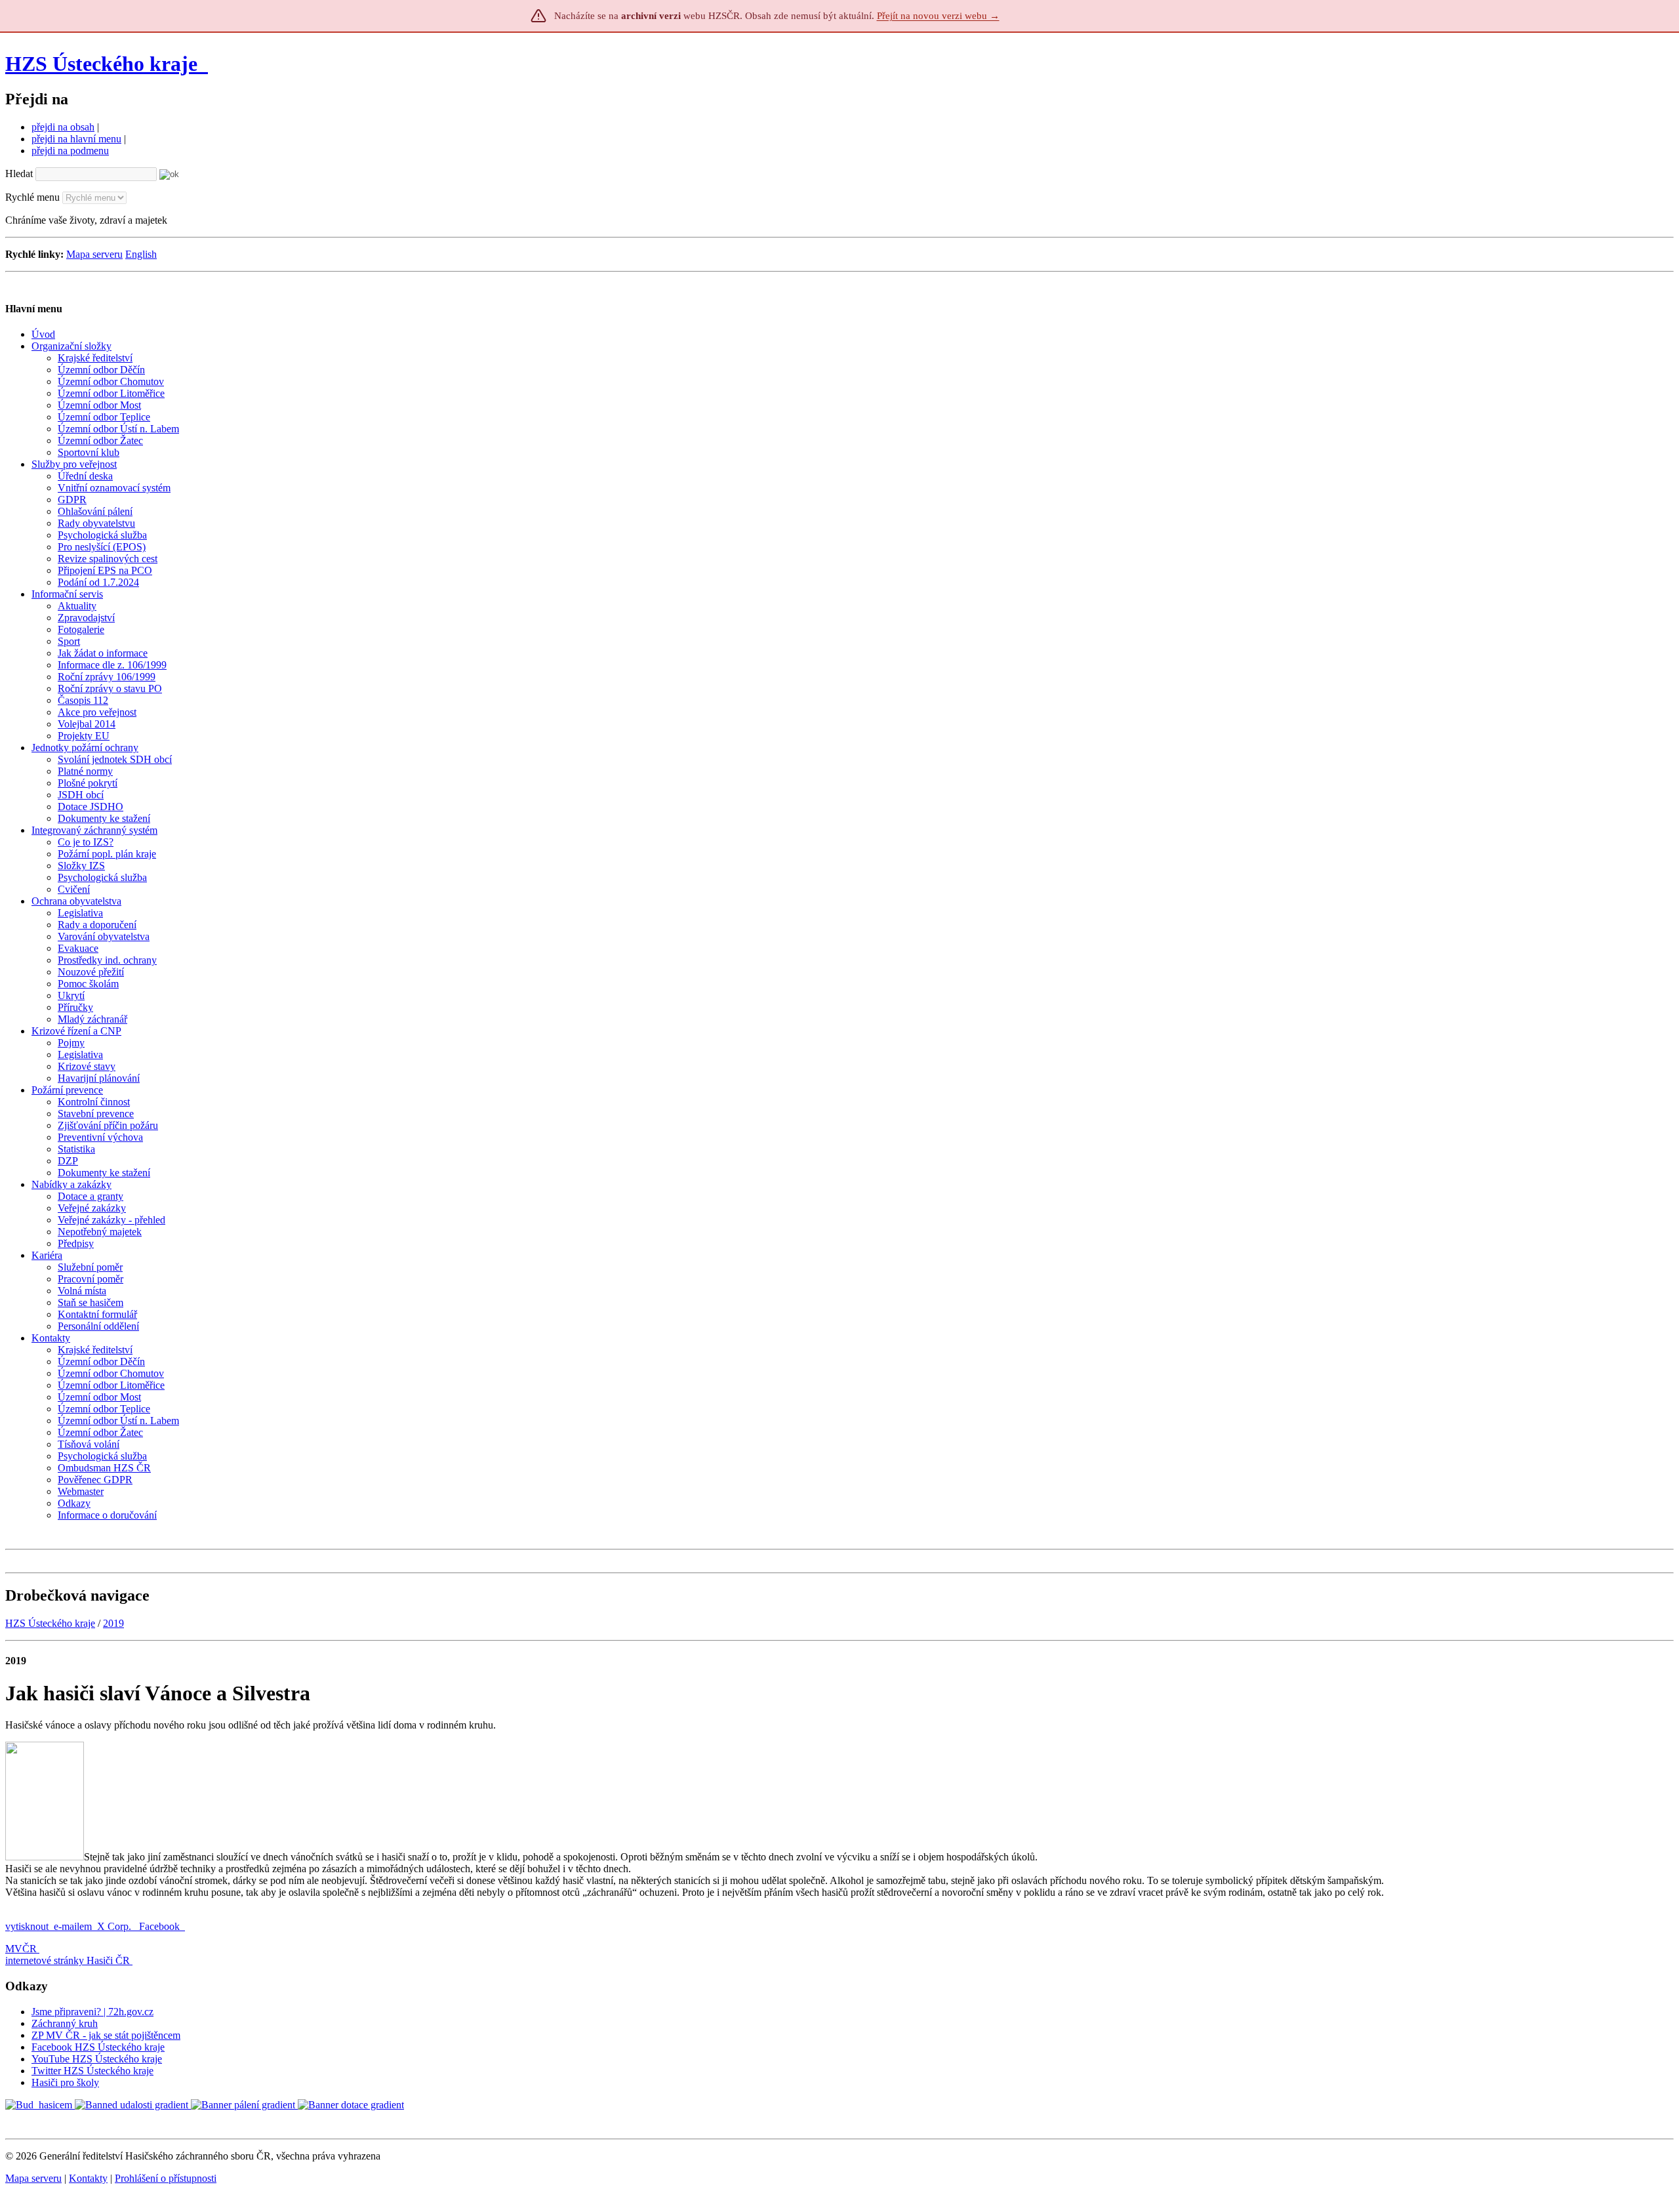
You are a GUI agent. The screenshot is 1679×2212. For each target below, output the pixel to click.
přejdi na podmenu (70, 151)
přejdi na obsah (63, 127)
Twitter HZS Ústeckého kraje (92, 2071)
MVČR (21, 1949)
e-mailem (73, 1926)
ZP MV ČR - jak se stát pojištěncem (106, 2035)
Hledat (19, 174)
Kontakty (88, 2178)
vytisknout (27, 1926)
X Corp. (115, 1926)
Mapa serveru (94, 254)
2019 (113, 1623)
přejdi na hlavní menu (76, 139)
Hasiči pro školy (65, 2082)
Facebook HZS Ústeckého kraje (98, 2047)
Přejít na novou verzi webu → (938, 16)
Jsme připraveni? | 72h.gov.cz (92, 2012)
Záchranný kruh (65, 2023)
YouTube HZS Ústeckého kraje (97, 2059)
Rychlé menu (32, 197)
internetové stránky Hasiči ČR (68, 1960)
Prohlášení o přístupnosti (166, 2178)
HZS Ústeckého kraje (101, 64)
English (141, 254)
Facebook (161, 1926)
